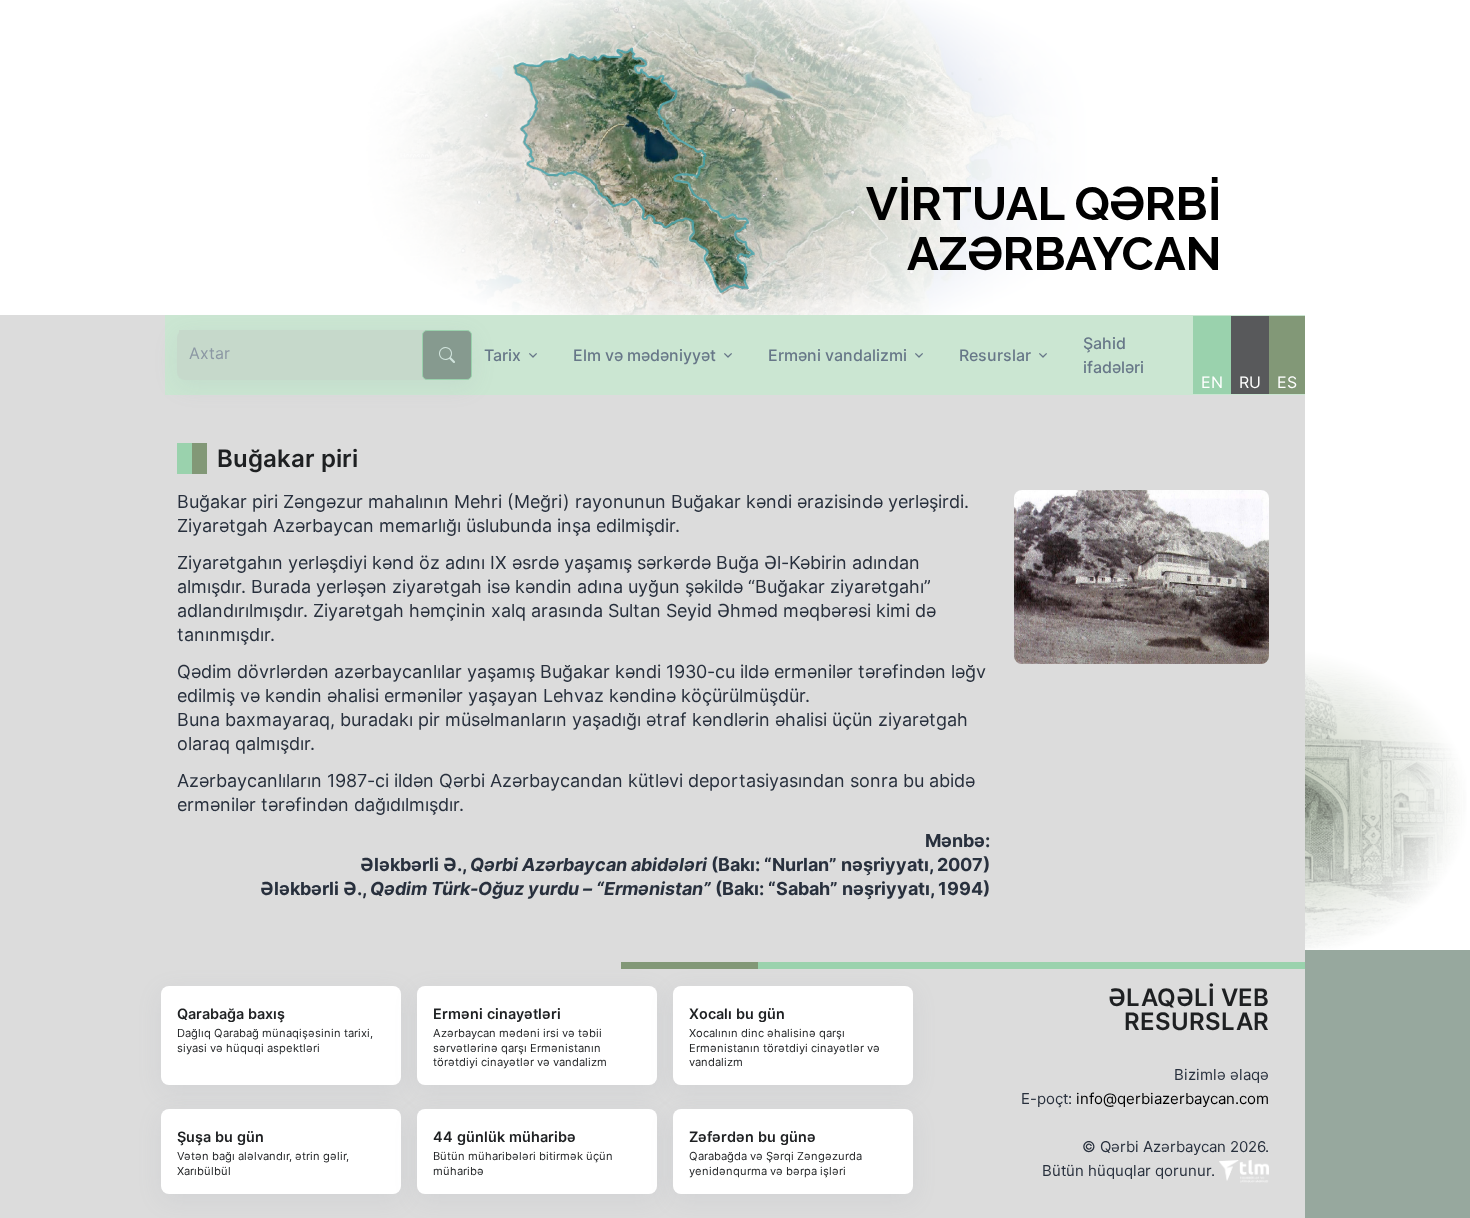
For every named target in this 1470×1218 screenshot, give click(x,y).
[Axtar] (447, 355)
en (1212, 382)
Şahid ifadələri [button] (1113, 355)
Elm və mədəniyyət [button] (644, 355)
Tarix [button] (502, 355)
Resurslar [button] (995, 355)
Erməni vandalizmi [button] (837, 355)
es (1287, 382)
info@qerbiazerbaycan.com (1172, 1098)
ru (1250, 382)
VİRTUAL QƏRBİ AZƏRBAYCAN (1043, 229)
